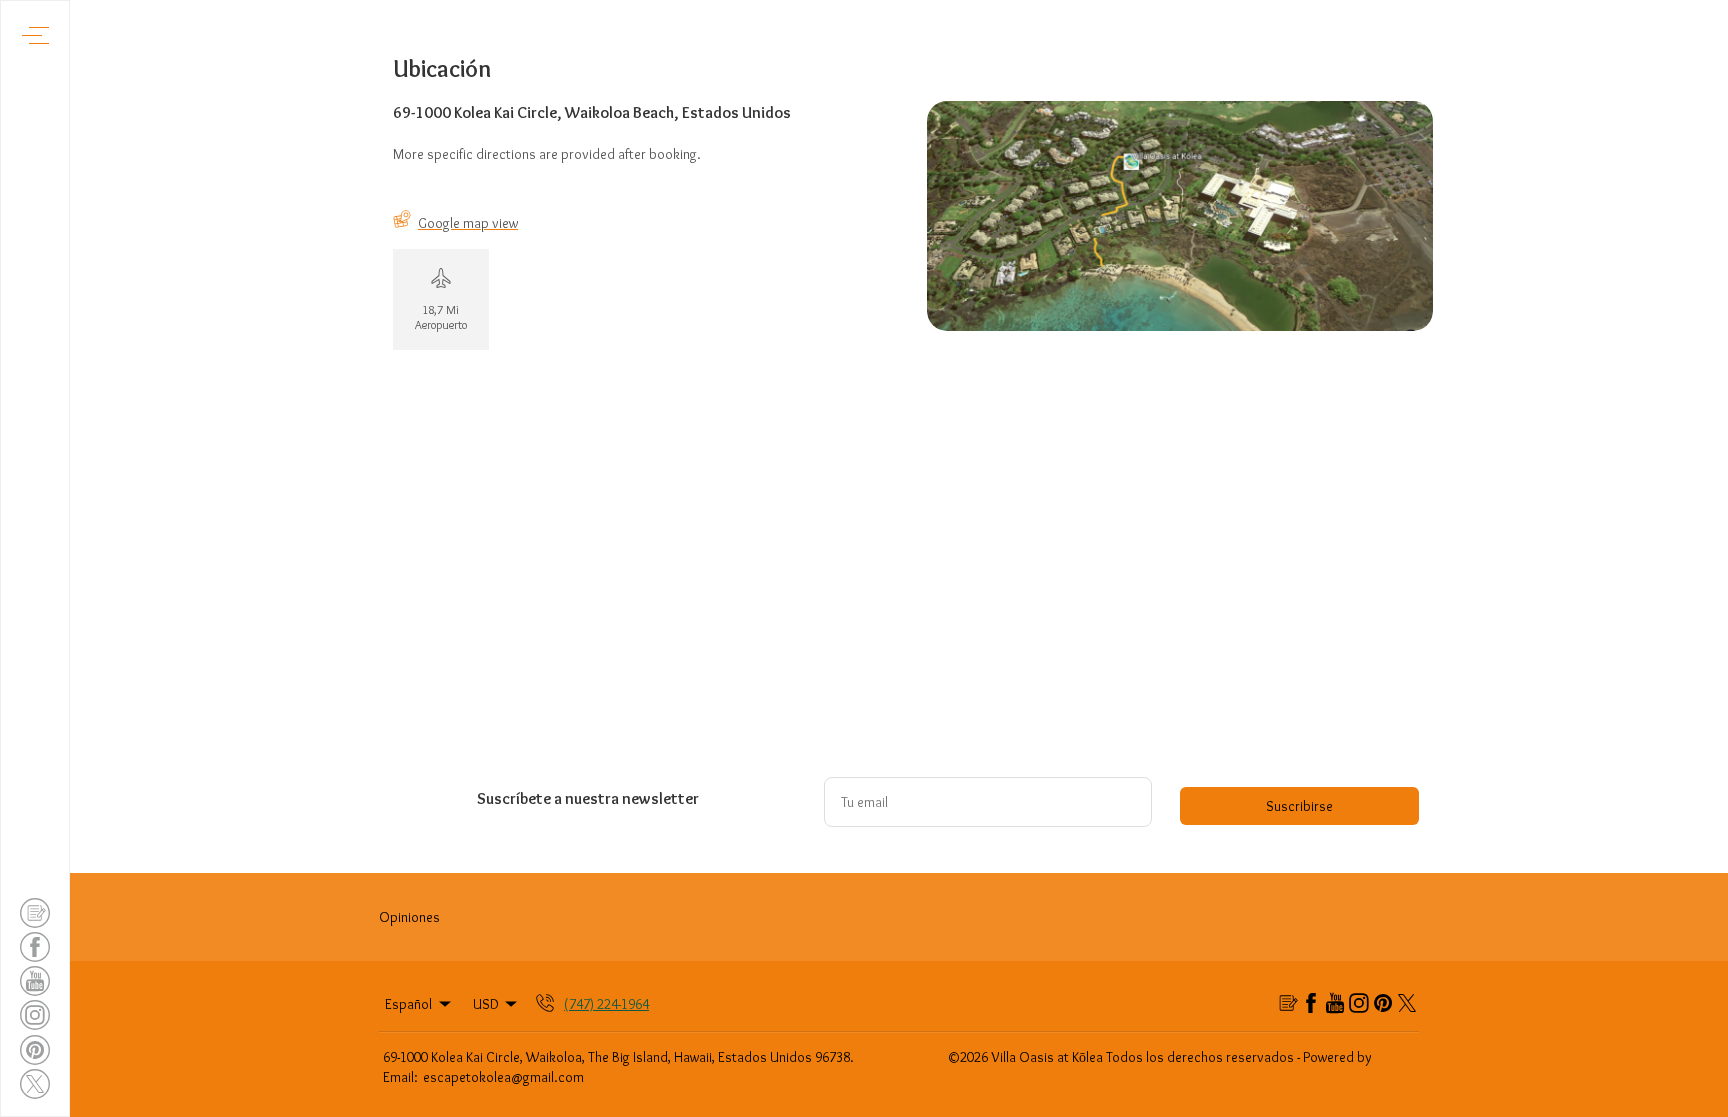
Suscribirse (1299, 806)
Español (408, 1004)
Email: (400, 1077)
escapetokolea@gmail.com (503, 1077)
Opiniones (409, 917)
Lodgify (1397, 1057)
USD (486, 1004)
